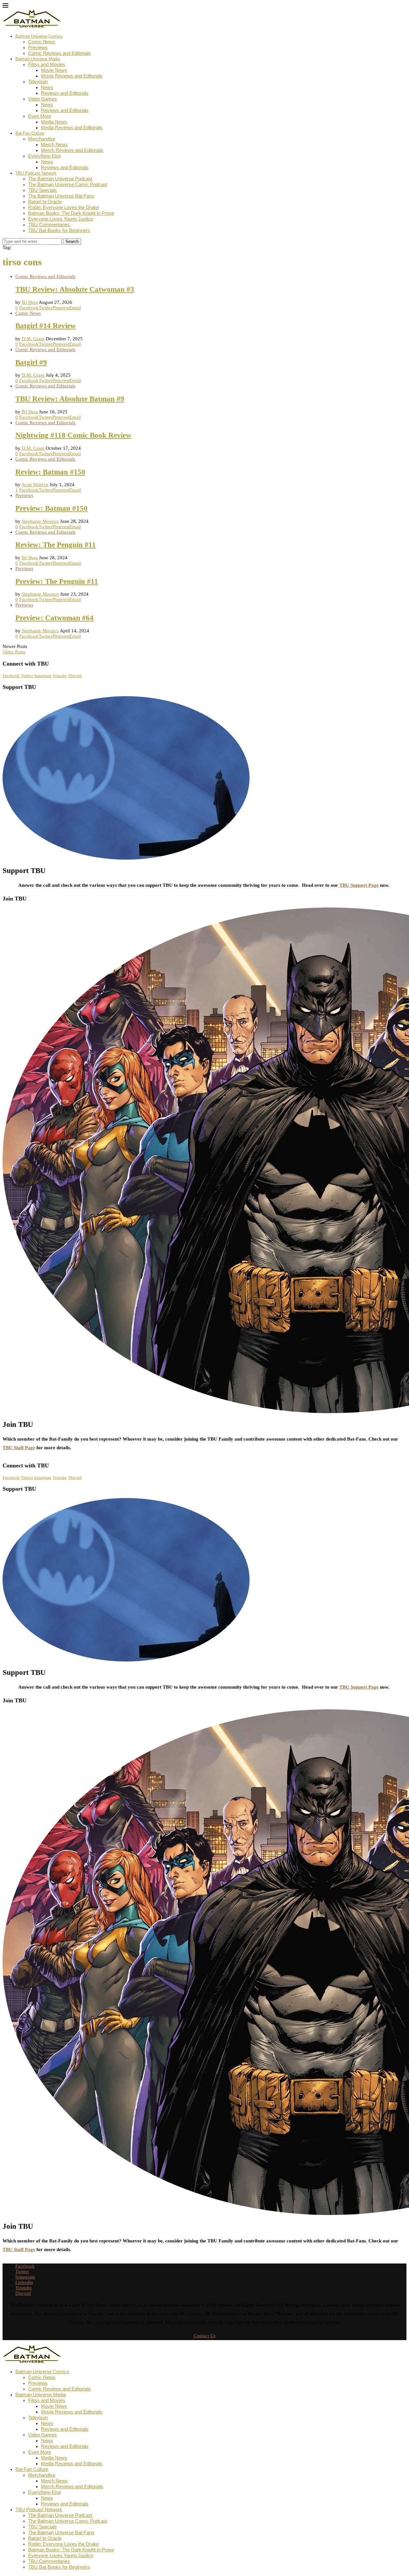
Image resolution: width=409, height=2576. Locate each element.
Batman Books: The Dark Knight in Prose (71, 213)
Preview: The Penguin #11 (57, 581)
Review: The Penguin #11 (56, 545)
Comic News (42, 42)
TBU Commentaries (49, 225)
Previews (38, 47)
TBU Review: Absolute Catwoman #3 (75, 289)
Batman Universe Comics (39, 36)
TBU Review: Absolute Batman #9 (70, 399)
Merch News (54, 144)
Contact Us (205, 2336)
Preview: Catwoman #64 (54, 618)
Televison (38, 82)
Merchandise (42, 139)
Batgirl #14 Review (46, 326)
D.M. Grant (33, 339)
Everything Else (45, 156)
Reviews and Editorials (65, 93)
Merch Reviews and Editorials (72, 150)
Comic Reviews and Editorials (59, 53)
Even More (40, 116)
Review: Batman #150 (50, 472)
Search (72, 241)
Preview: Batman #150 (51, 508)
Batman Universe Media (38, 59)
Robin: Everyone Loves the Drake (63, 207)
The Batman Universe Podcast (60, 179)
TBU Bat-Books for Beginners (59, 230)
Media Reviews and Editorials (72, 128)
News (47, 87)
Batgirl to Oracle (45, 202)
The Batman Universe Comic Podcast (68, 184)
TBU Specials (42, 190)
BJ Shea (30, 302)
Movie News (54, 70)
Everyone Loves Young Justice (61, 219)
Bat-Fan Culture (30, 133)
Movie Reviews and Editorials (72, 76)
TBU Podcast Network (36, 173)
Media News (54, 122)
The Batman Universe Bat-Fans (61, 196)
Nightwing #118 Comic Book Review (73, 435)
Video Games (42, 99)
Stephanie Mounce (40, 521)
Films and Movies (47, 64)
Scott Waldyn (35, 485)
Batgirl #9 (31, 362)
